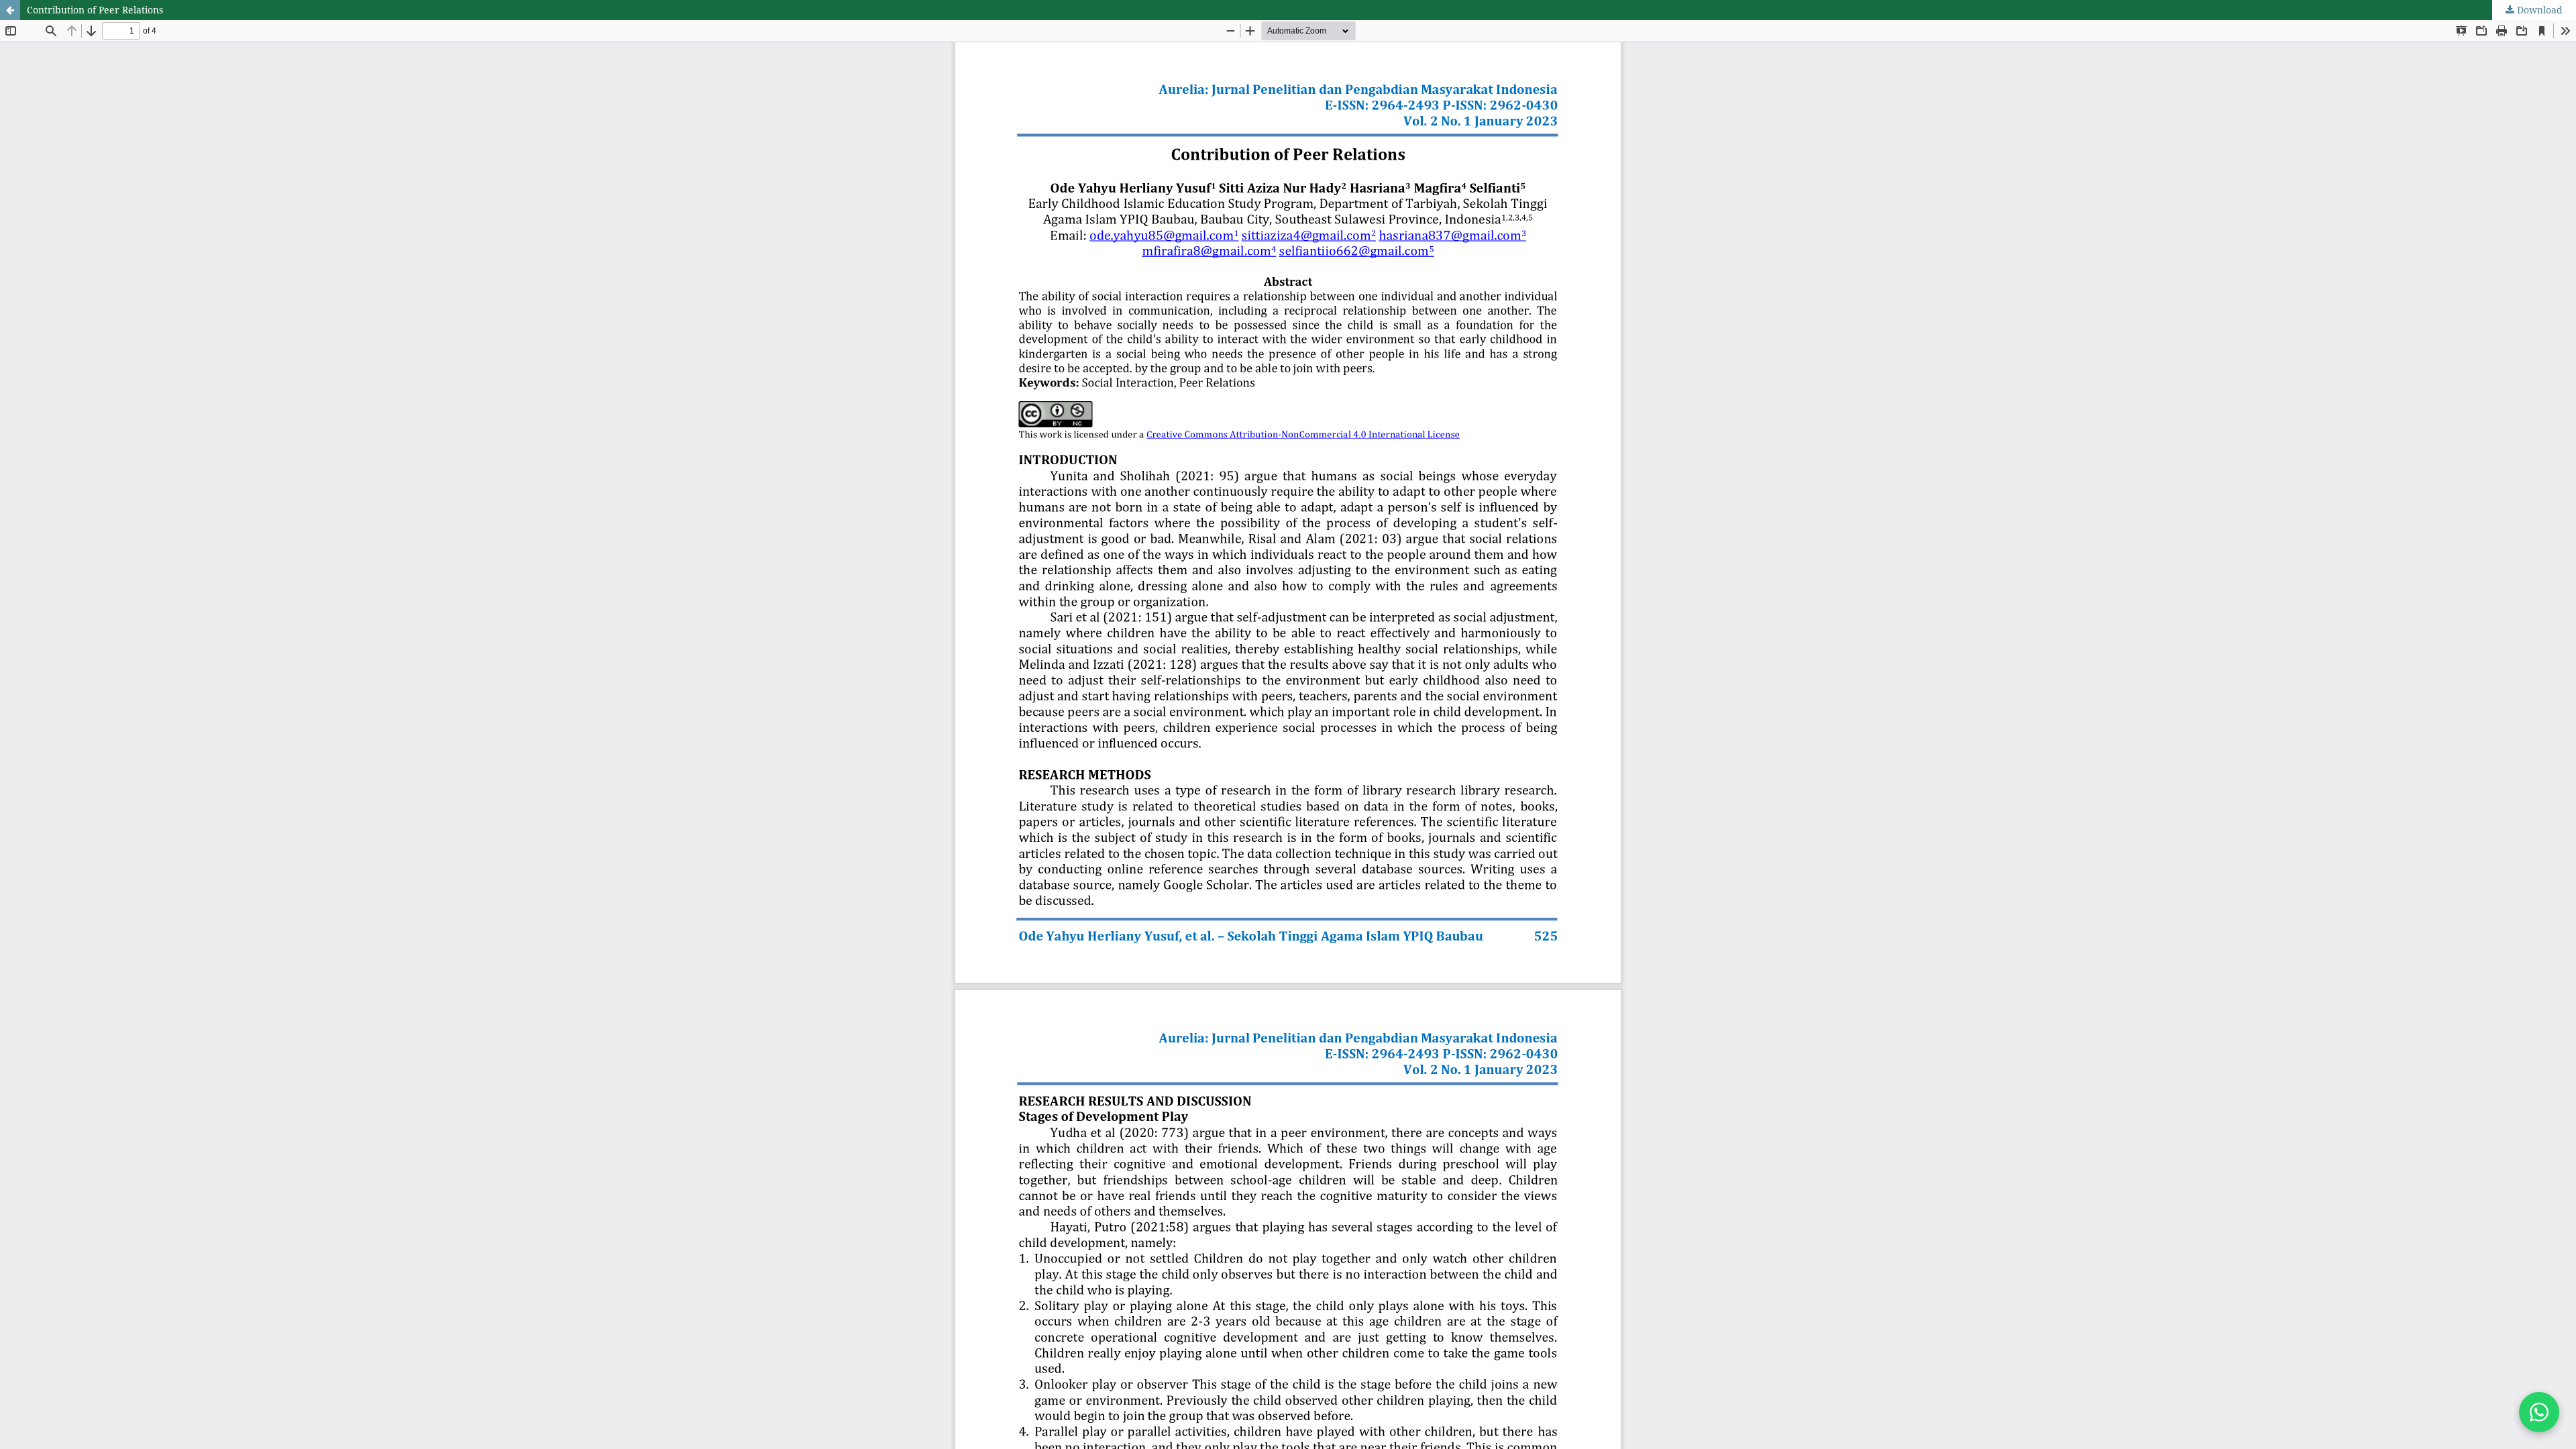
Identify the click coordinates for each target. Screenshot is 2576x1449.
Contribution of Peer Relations (95, 10)
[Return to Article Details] (10, 10)
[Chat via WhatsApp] (2539, 1412)
